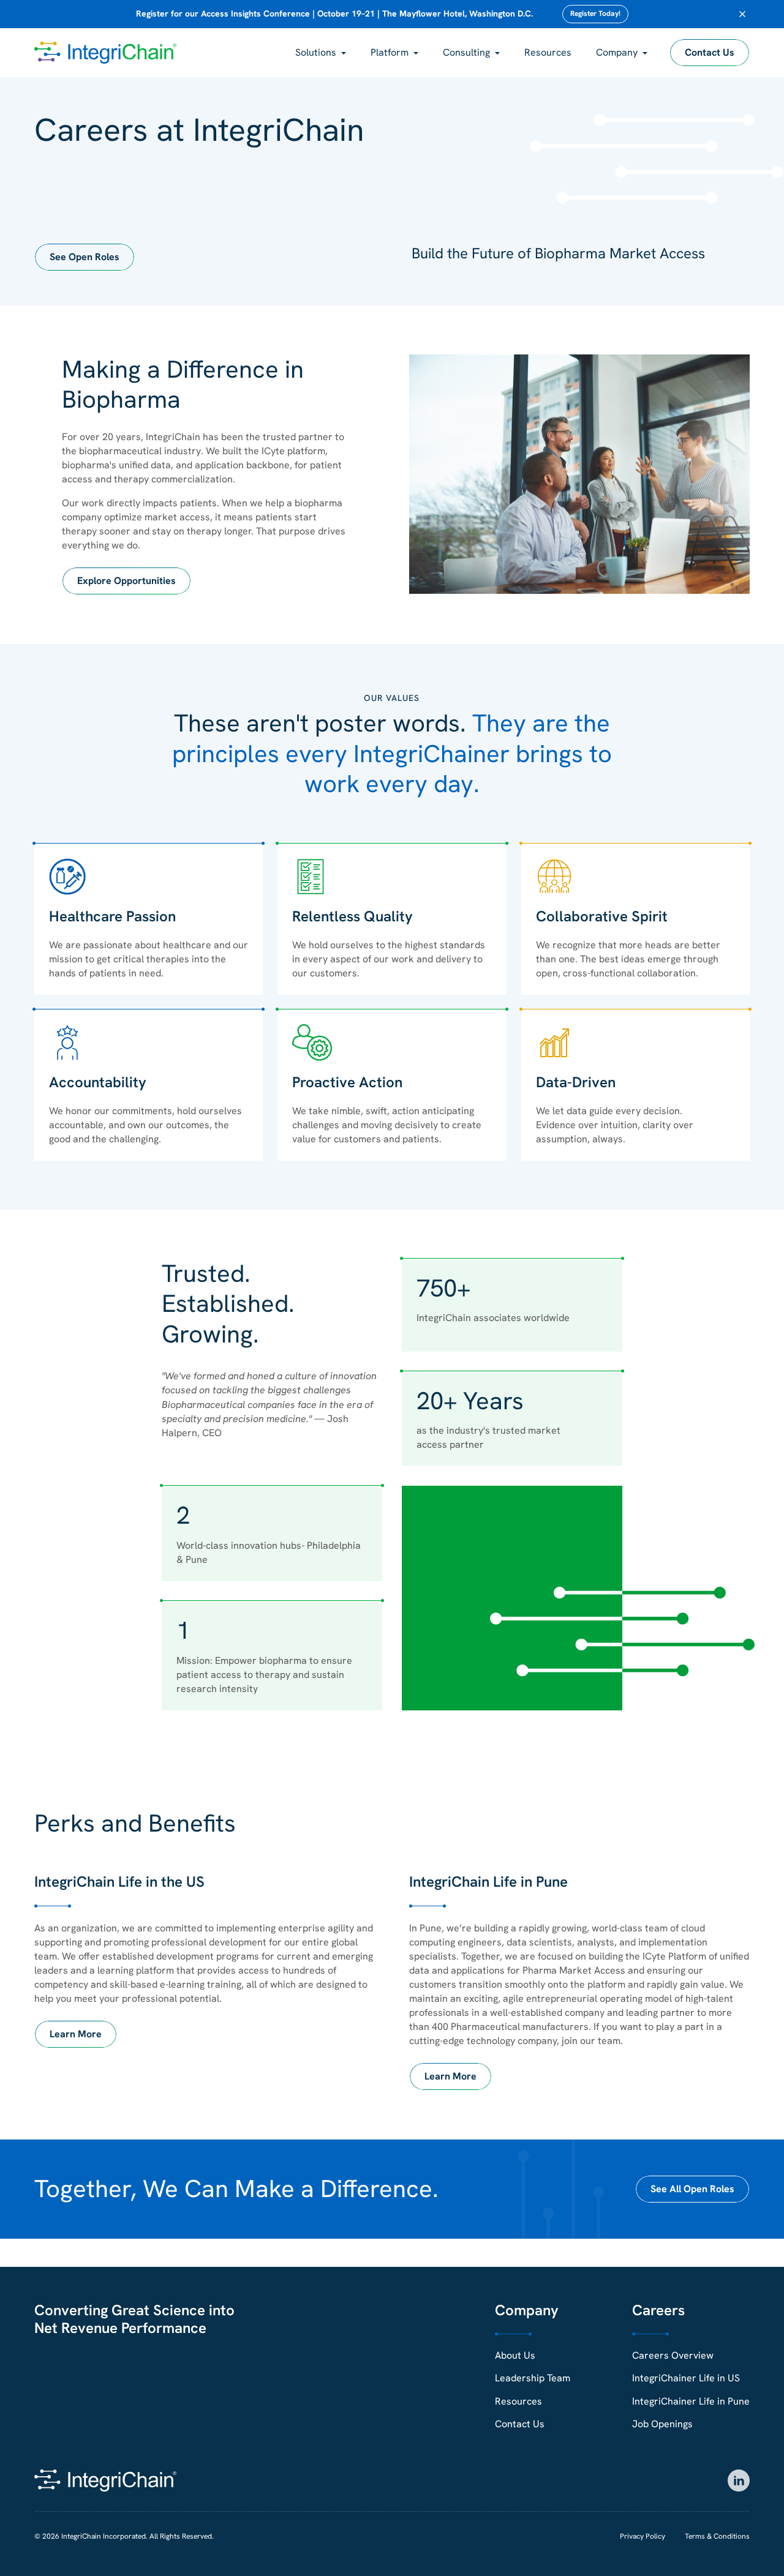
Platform (390, 52)
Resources (548, 52)
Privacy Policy (643, 2536)
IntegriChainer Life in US (686, 2378)
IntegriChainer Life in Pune (691, 2401)
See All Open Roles (692, 2189)
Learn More (76, 2034)
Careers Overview (673, 2355)
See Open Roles (85, 257)
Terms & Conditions (717, 2536)
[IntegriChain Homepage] (105, 53)
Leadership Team (533, 2378)
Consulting (466, 52)
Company (617, 52)
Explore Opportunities (126, 581)
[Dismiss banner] (742, 14)
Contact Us (710, 52)
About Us (515, 2355)
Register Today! (595, 13)
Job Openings (662, 2424)
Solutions (316, 52)
